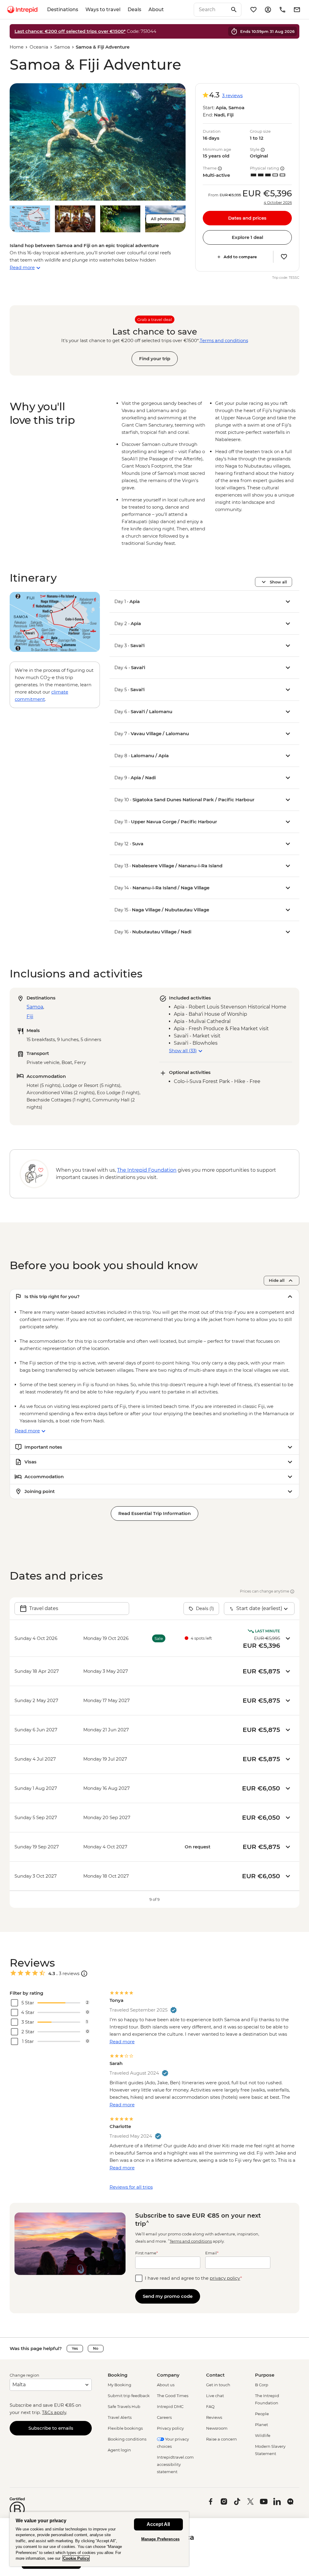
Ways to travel (103, 10)
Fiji (30, 1016)
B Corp (262, 2385)
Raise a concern (221, 2439)
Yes (75, 2348)
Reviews (214, 2417)
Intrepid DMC (170, 2406)
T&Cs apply (54, 2412)
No (96, 2348)
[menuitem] (22, 10)
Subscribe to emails (51, 2428)
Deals (134, 10)
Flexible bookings (125, 2428)
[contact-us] (282, 10)
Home (17, 47)
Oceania (39, 47)
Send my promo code (168, 2296)
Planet (261, 2425)
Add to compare (240, 257)
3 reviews (232, 95)
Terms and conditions (224, 340)
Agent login (119, 2450)
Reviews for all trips (131, 2187)
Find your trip (155, 359)
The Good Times (173, 2396)
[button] (98, 142)
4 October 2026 (278, 203)
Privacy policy (170, 2428)
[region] (99, 2539)
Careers (164, 2417)
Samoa (62, 47)
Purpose (265, 2375)
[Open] (84, 1974)
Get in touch (218, 2385)
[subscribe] (297, 10)
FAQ (210, 2406)
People (262, 2414)
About (156, 10)
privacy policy (225, 2278)
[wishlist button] (284, 257)
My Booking (119, 2385)
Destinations (63, 10)
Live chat (215, 2396)
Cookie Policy (76, 2558)
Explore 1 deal (247, 237)
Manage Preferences (160, 2539)
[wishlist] (253, 10)
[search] (211, 10)
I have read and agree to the (193, 2278)
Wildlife (263, 2435)
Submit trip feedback (129, 2396)
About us (166, 2385)
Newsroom (217, 2428)
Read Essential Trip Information (154, 1513)
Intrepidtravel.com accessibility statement (175, 2464)
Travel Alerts (120, 2417)
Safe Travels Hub (124, 2406)
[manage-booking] (268, 10)
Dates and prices (247, 218)
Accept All (158, 2524)
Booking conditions (127, 2439)
